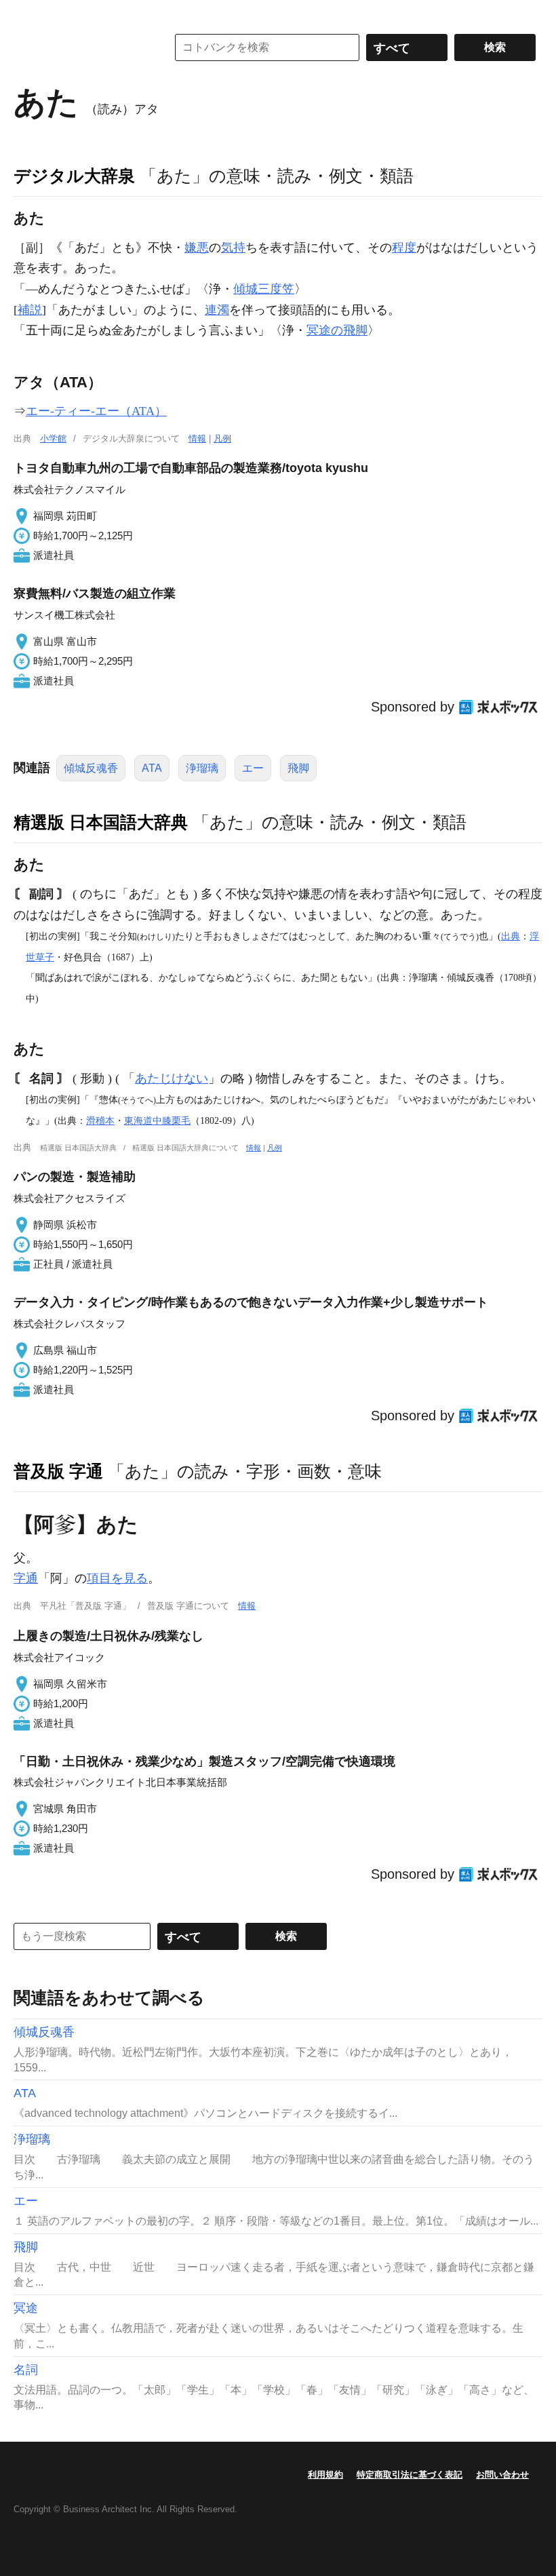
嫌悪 (197, 248)
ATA (152, 768)
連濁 (217, 310)
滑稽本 (100, 1120)
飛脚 (298, 768)
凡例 (222, 438)
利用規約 (325, 2475)
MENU (27, 14)
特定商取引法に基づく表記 (410, 2475)
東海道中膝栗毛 (157, 1120)
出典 (511, 936)
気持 (233, 248)
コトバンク (81, 47)
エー (253, 768)
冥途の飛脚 (337, 330)
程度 (404, 248)
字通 (26, 1578)
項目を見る (117, 1578)
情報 (197, 438)
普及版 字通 (58, 1471)
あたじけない (172, 1078)
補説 (30, 310)
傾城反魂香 (91, 768)
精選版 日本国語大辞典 (101, 822)
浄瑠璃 (202, 768)
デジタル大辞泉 (74, 176)
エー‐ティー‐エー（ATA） (96, 411)
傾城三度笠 (264, 289)
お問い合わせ (502, 2475)
